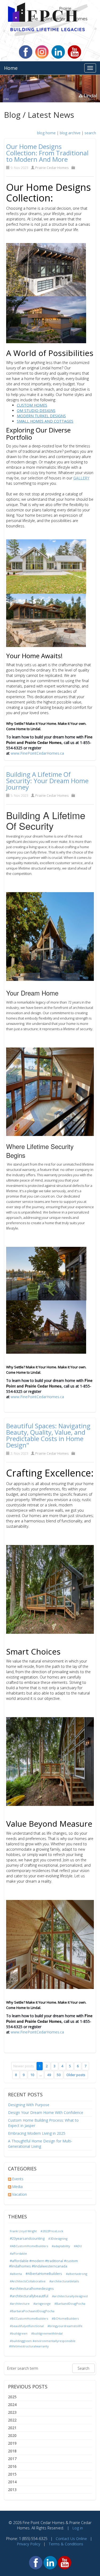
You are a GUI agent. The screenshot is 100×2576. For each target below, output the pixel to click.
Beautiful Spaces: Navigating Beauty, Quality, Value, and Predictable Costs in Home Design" (48, 1435)
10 (32, 2075)
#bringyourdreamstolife (65, 2326)
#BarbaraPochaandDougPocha (32, 2311)
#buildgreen (19, 2333)
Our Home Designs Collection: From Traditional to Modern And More (47, 153)
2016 (12, 2466)
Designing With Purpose (29, 2105)
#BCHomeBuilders (65, 2318)
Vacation (19, 2194)
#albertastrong (77, 2274)
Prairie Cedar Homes (52, 168)
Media (17, 2187)
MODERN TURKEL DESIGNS (41, 416)
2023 (12, 2412)
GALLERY (81, 478)
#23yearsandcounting (27, 2239)
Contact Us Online (71, 2539)
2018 (12, 2451)
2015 (12, 2474)
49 (49, 2075)
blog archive (70, 133)
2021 (12, 2428)
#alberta (16, 2274)
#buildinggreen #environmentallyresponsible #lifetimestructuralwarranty (42, 2344)
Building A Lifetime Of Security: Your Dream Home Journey (47, 781)
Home (11, 68)
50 (59, 2075)
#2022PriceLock (52, 2231)
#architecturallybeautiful (29, 2296)
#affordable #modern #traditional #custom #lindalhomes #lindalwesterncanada (43, 2264)
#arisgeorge (42, 2304)
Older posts (76, 2075)
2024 (12, 2405)
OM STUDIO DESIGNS (36, 411)
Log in (78, 2528)
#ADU (78, 2246)
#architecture (20, 2304)
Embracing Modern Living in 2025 (37, 2133)
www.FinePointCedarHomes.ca (37, 753)
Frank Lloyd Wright (23, 2231)
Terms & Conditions (66, 2544)
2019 (12, 2443)
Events (18, 2179)
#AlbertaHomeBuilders (44, 2274)
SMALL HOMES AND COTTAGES (45, 421)
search (90, 133)
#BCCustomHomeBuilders (29, 2318)
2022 (12, 2420)
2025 (12, 2397)
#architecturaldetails (64, 2281)
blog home (46, 133)
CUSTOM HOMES (32, 405)
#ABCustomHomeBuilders (29, 2246)
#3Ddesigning (58, 2239)
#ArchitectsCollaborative (28, 2281)
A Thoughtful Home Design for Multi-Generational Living (40, 2144)
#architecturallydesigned (70, 2296)
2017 (12, 2459)
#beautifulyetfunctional (27, 2326)
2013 (12, 2490)
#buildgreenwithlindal (47, 2333)
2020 (12, 2435)
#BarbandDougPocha (70, 2304)
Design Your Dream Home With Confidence (46, 2112)
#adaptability (61, 2246)
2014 (12, 2482)
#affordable (18, 2253)
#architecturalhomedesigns (32, 2289)
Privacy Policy (29, 2544)
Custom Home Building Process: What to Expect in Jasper (43, 2123)
